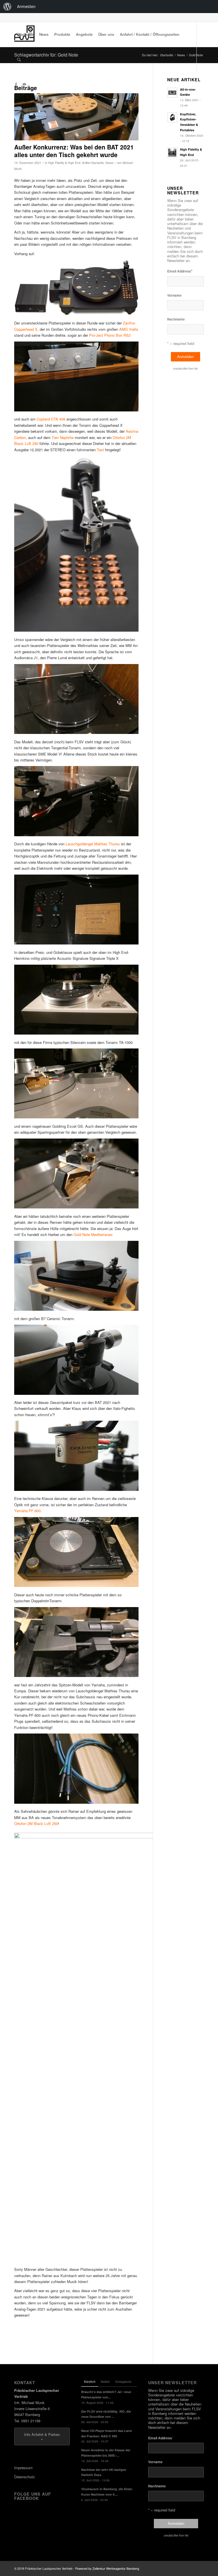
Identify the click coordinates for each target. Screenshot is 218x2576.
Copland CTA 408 (51, 419)
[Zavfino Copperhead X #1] (76, 117)
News (109, 163)
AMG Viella (129, 329)
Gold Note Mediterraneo (93, 1234)
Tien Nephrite (63, 437)
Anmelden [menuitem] (26, 6)
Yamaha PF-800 (27, 1511)
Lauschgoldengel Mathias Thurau (93, 844)
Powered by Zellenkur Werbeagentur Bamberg (107, 2568)
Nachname (176, 319)
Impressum (23, 2468)
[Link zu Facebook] (16, 84)
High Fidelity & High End (64, 163)
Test (100, 450)
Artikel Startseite (93, 163)
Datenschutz (25, 2477)
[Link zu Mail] (24, 84)
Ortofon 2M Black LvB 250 (36, 1823)
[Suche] (19, 59)
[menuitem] (7, 7)
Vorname (174, 295)
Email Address (180, 271)
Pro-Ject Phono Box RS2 (110, 335)
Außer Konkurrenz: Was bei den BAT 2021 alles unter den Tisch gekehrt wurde (74, 151)
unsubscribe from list (185, 369)
